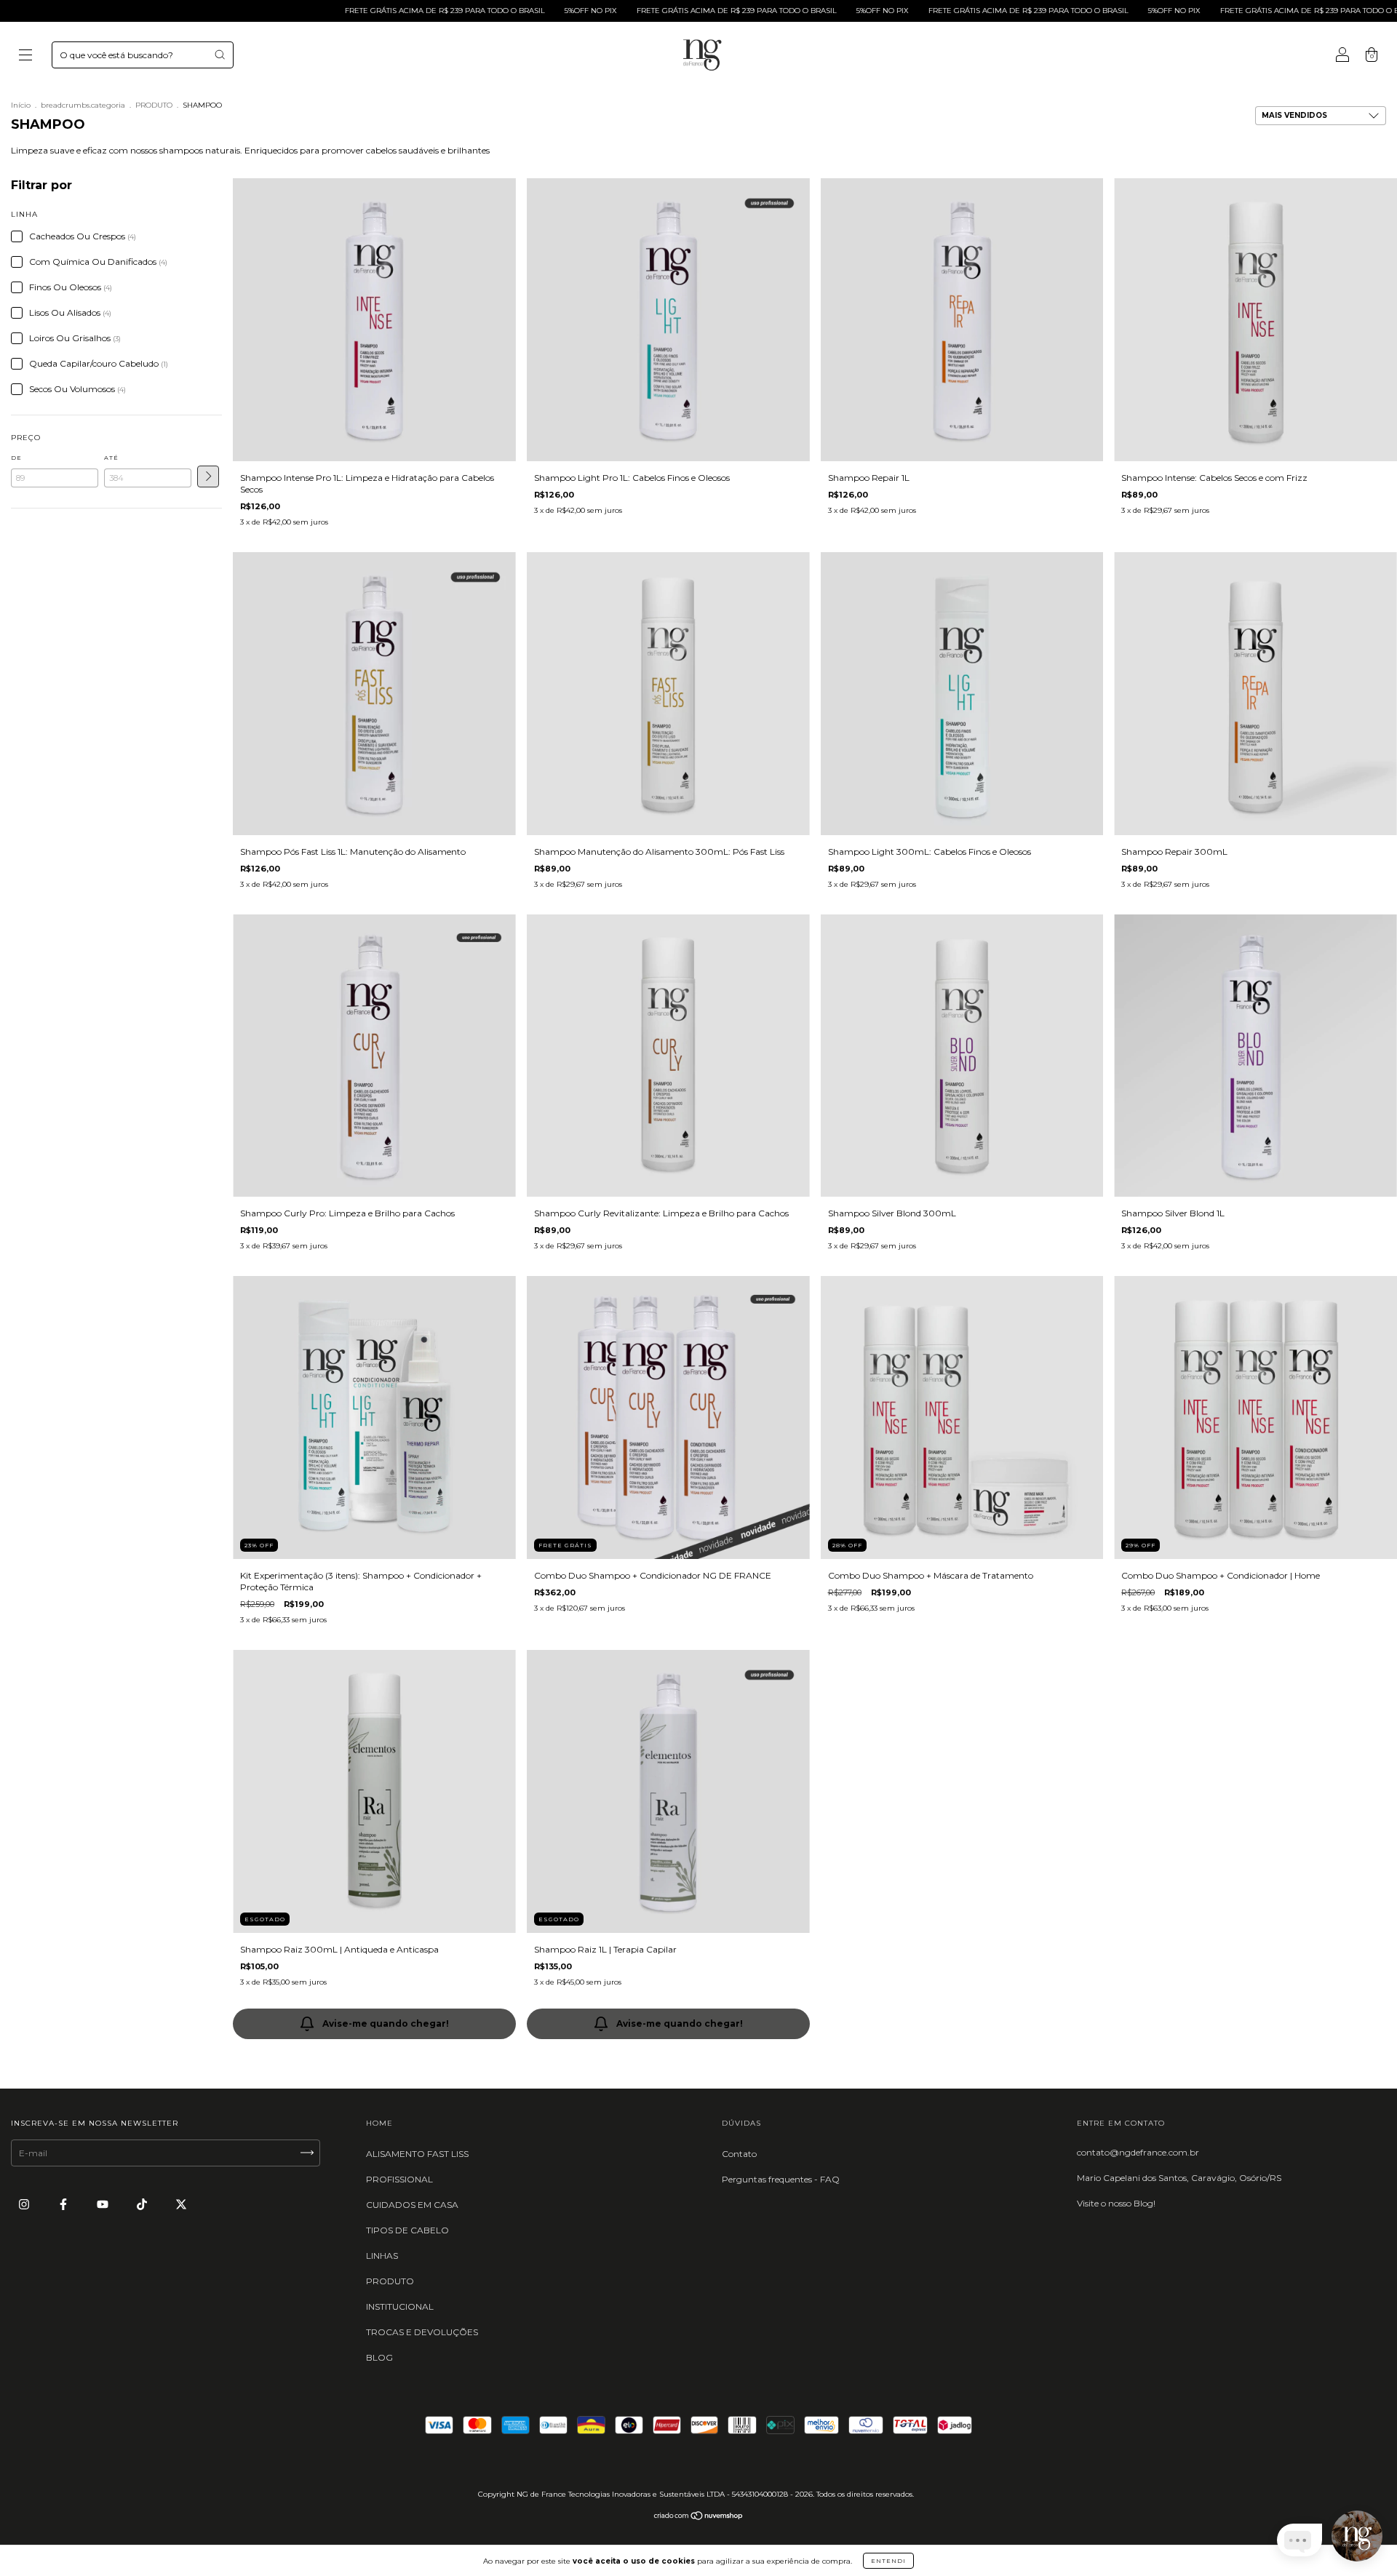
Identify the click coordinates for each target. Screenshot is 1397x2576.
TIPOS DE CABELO (407, 2230)
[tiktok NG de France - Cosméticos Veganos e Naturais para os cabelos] (143, 2204)
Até (111, 458)
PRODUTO (154, 105)
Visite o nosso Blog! (1116, 2203)
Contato (739, 2154)
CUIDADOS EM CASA (412, 2205)
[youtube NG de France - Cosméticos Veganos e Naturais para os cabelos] (104, 2204)
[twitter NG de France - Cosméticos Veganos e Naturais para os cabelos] (181, 2204)
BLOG (379, 2357)
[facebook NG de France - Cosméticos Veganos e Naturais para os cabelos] (64, 2204)
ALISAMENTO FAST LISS (417, 2154)
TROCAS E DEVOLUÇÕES (422, 2332)
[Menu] (25, 56)
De (16, 458)
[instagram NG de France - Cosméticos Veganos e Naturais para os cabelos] (25, 2204)
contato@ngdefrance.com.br (1138, 2152)
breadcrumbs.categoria (83, 105)
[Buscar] (220, 55)
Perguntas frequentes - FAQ (781, 2179)
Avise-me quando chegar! (386, 2023)
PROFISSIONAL (399, 2179)
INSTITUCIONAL (400, 2306)
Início (21, 105)
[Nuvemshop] (699, 2517)
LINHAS (382, 2256)
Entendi (888, 2561)
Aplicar (208, 476)
